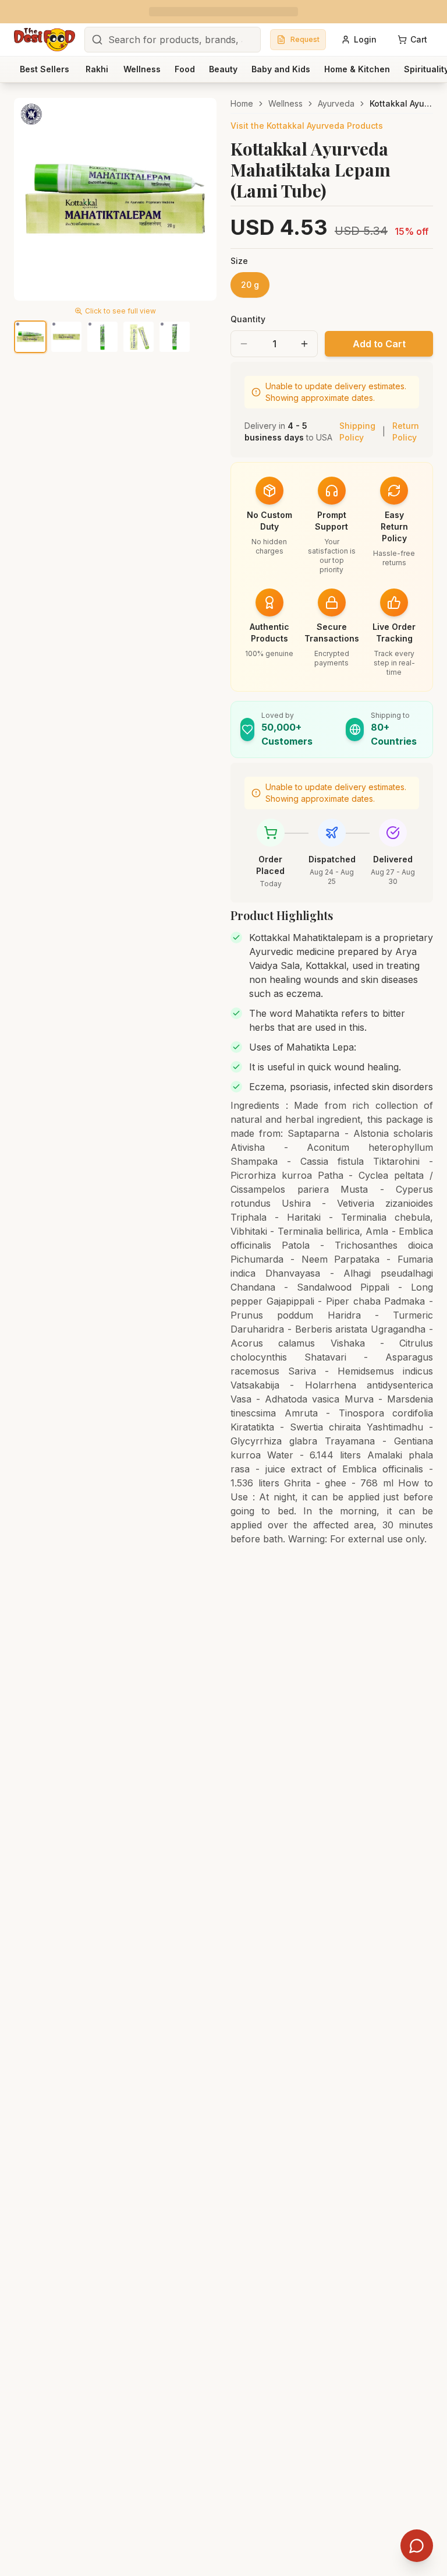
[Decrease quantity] (244, 344)
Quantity (248, 319)
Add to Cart (379, 344)
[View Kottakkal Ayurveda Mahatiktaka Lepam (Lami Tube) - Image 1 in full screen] (115, 199)
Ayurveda (336, 103)
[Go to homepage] (45, 40)
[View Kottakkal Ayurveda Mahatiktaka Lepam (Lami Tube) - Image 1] (30, 337)
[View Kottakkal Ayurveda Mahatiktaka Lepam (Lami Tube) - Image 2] (66, 337)
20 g (250, 285)
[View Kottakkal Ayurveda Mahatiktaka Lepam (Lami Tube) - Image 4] (139, 337)
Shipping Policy (357, 431)
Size (239, 261)
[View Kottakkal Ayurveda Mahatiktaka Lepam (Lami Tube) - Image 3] (102, 337)
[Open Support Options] (417, 2546)
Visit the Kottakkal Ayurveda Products (307, 126)
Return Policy (406, 431)
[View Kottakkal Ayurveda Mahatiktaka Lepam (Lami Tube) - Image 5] (175, 337)
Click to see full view (120, 311)
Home (242, 103)
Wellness (285, 103)
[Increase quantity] (304, 344)
